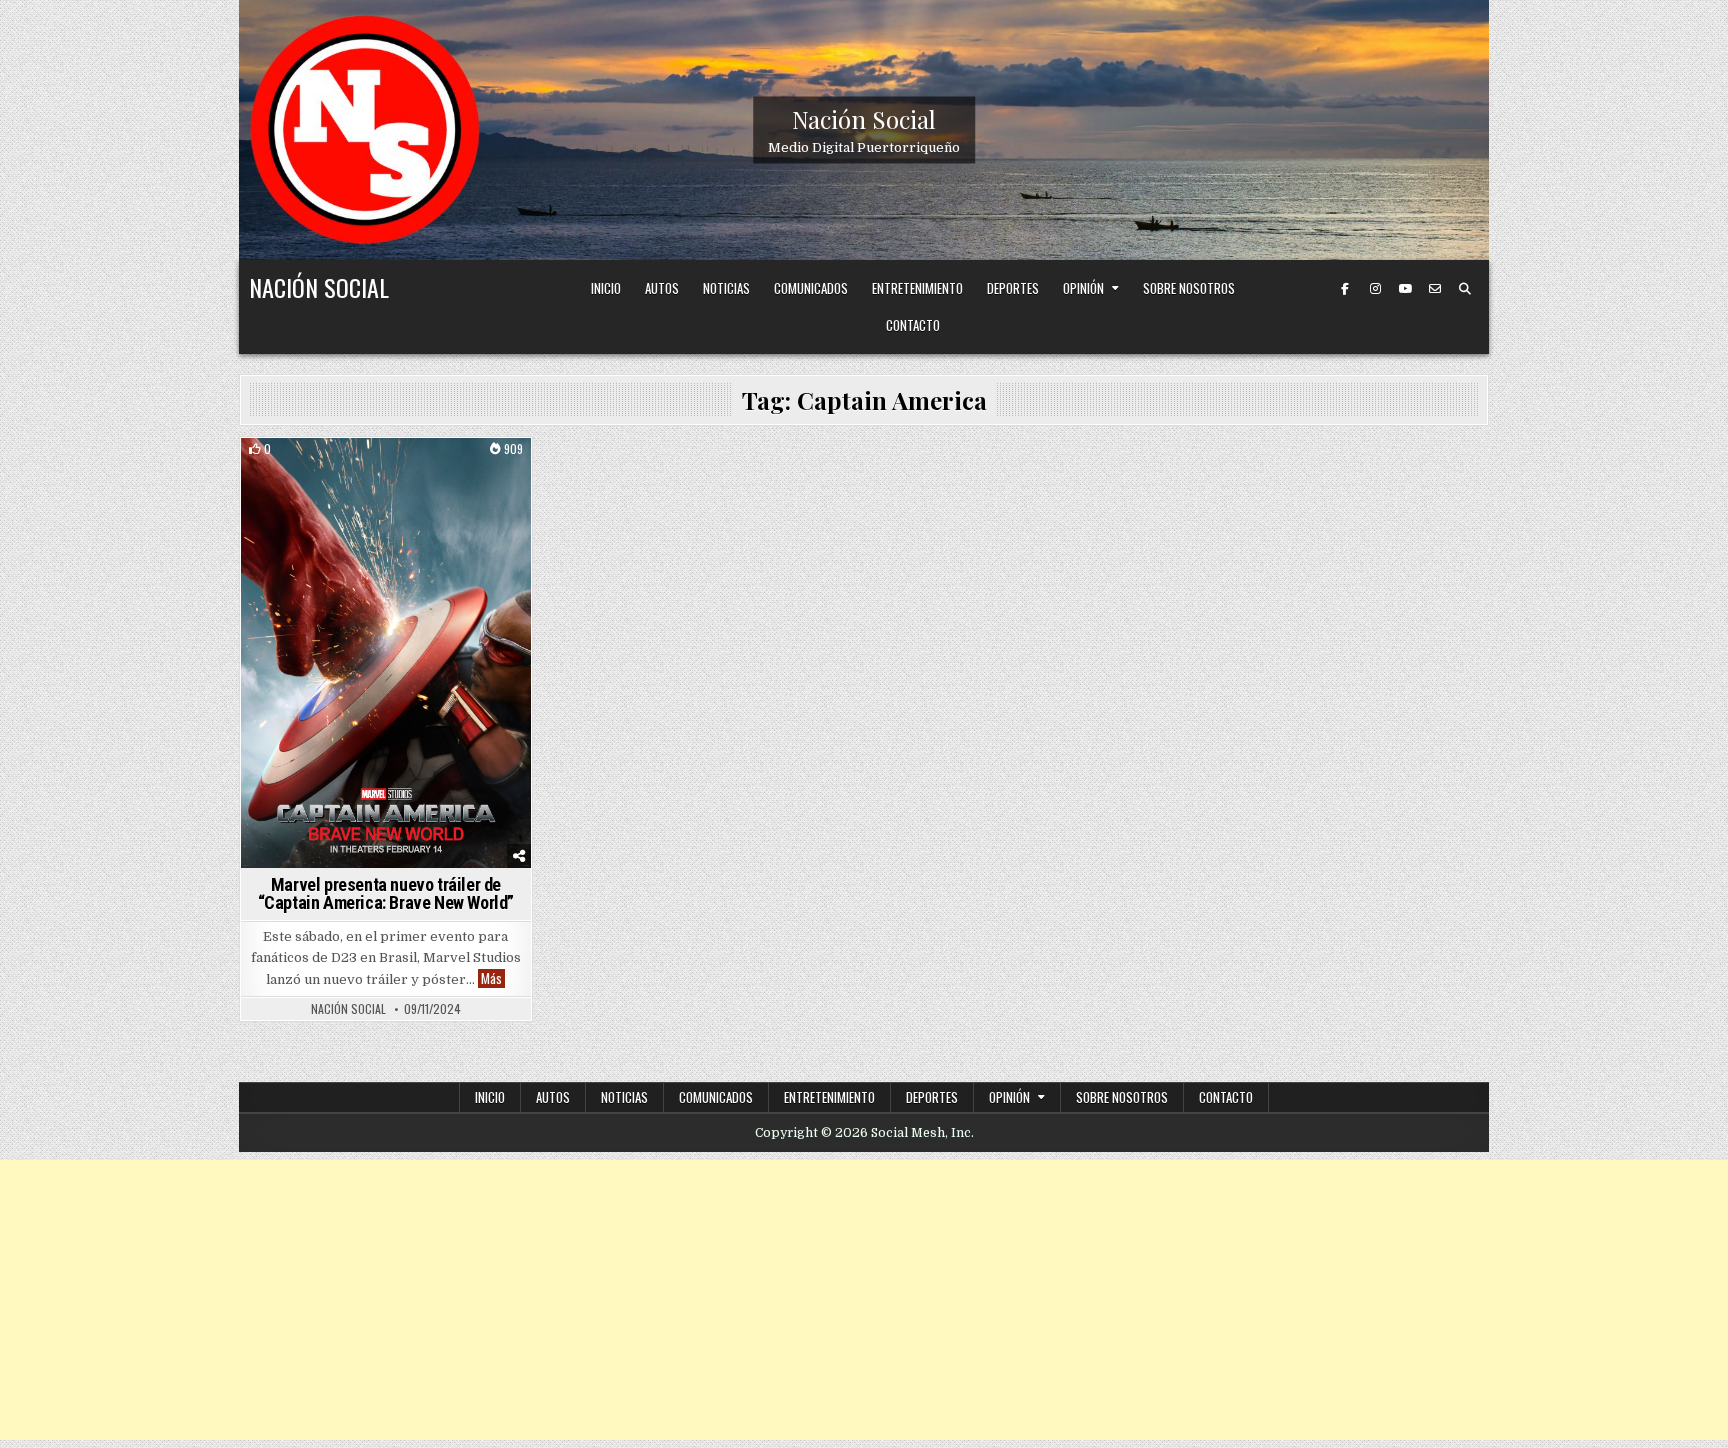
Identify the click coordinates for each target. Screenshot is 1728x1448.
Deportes (1013, 288)
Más (493, 978)
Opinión (1083, 288)
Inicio (606, 288)
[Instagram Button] (1375, 289)
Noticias (726, 288)
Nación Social (864, 119)
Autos (662, 288)
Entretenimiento (917, 288)
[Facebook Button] (1345, 289)
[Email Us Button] (1435, 289)
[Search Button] (1465, 289)
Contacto (913, 325)
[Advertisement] (864, 1300)
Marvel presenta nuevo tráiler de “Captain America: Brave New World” (386, 893)
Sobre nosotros (1189, 288)
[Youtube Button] (1405, 289)
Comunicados (811, 288)
